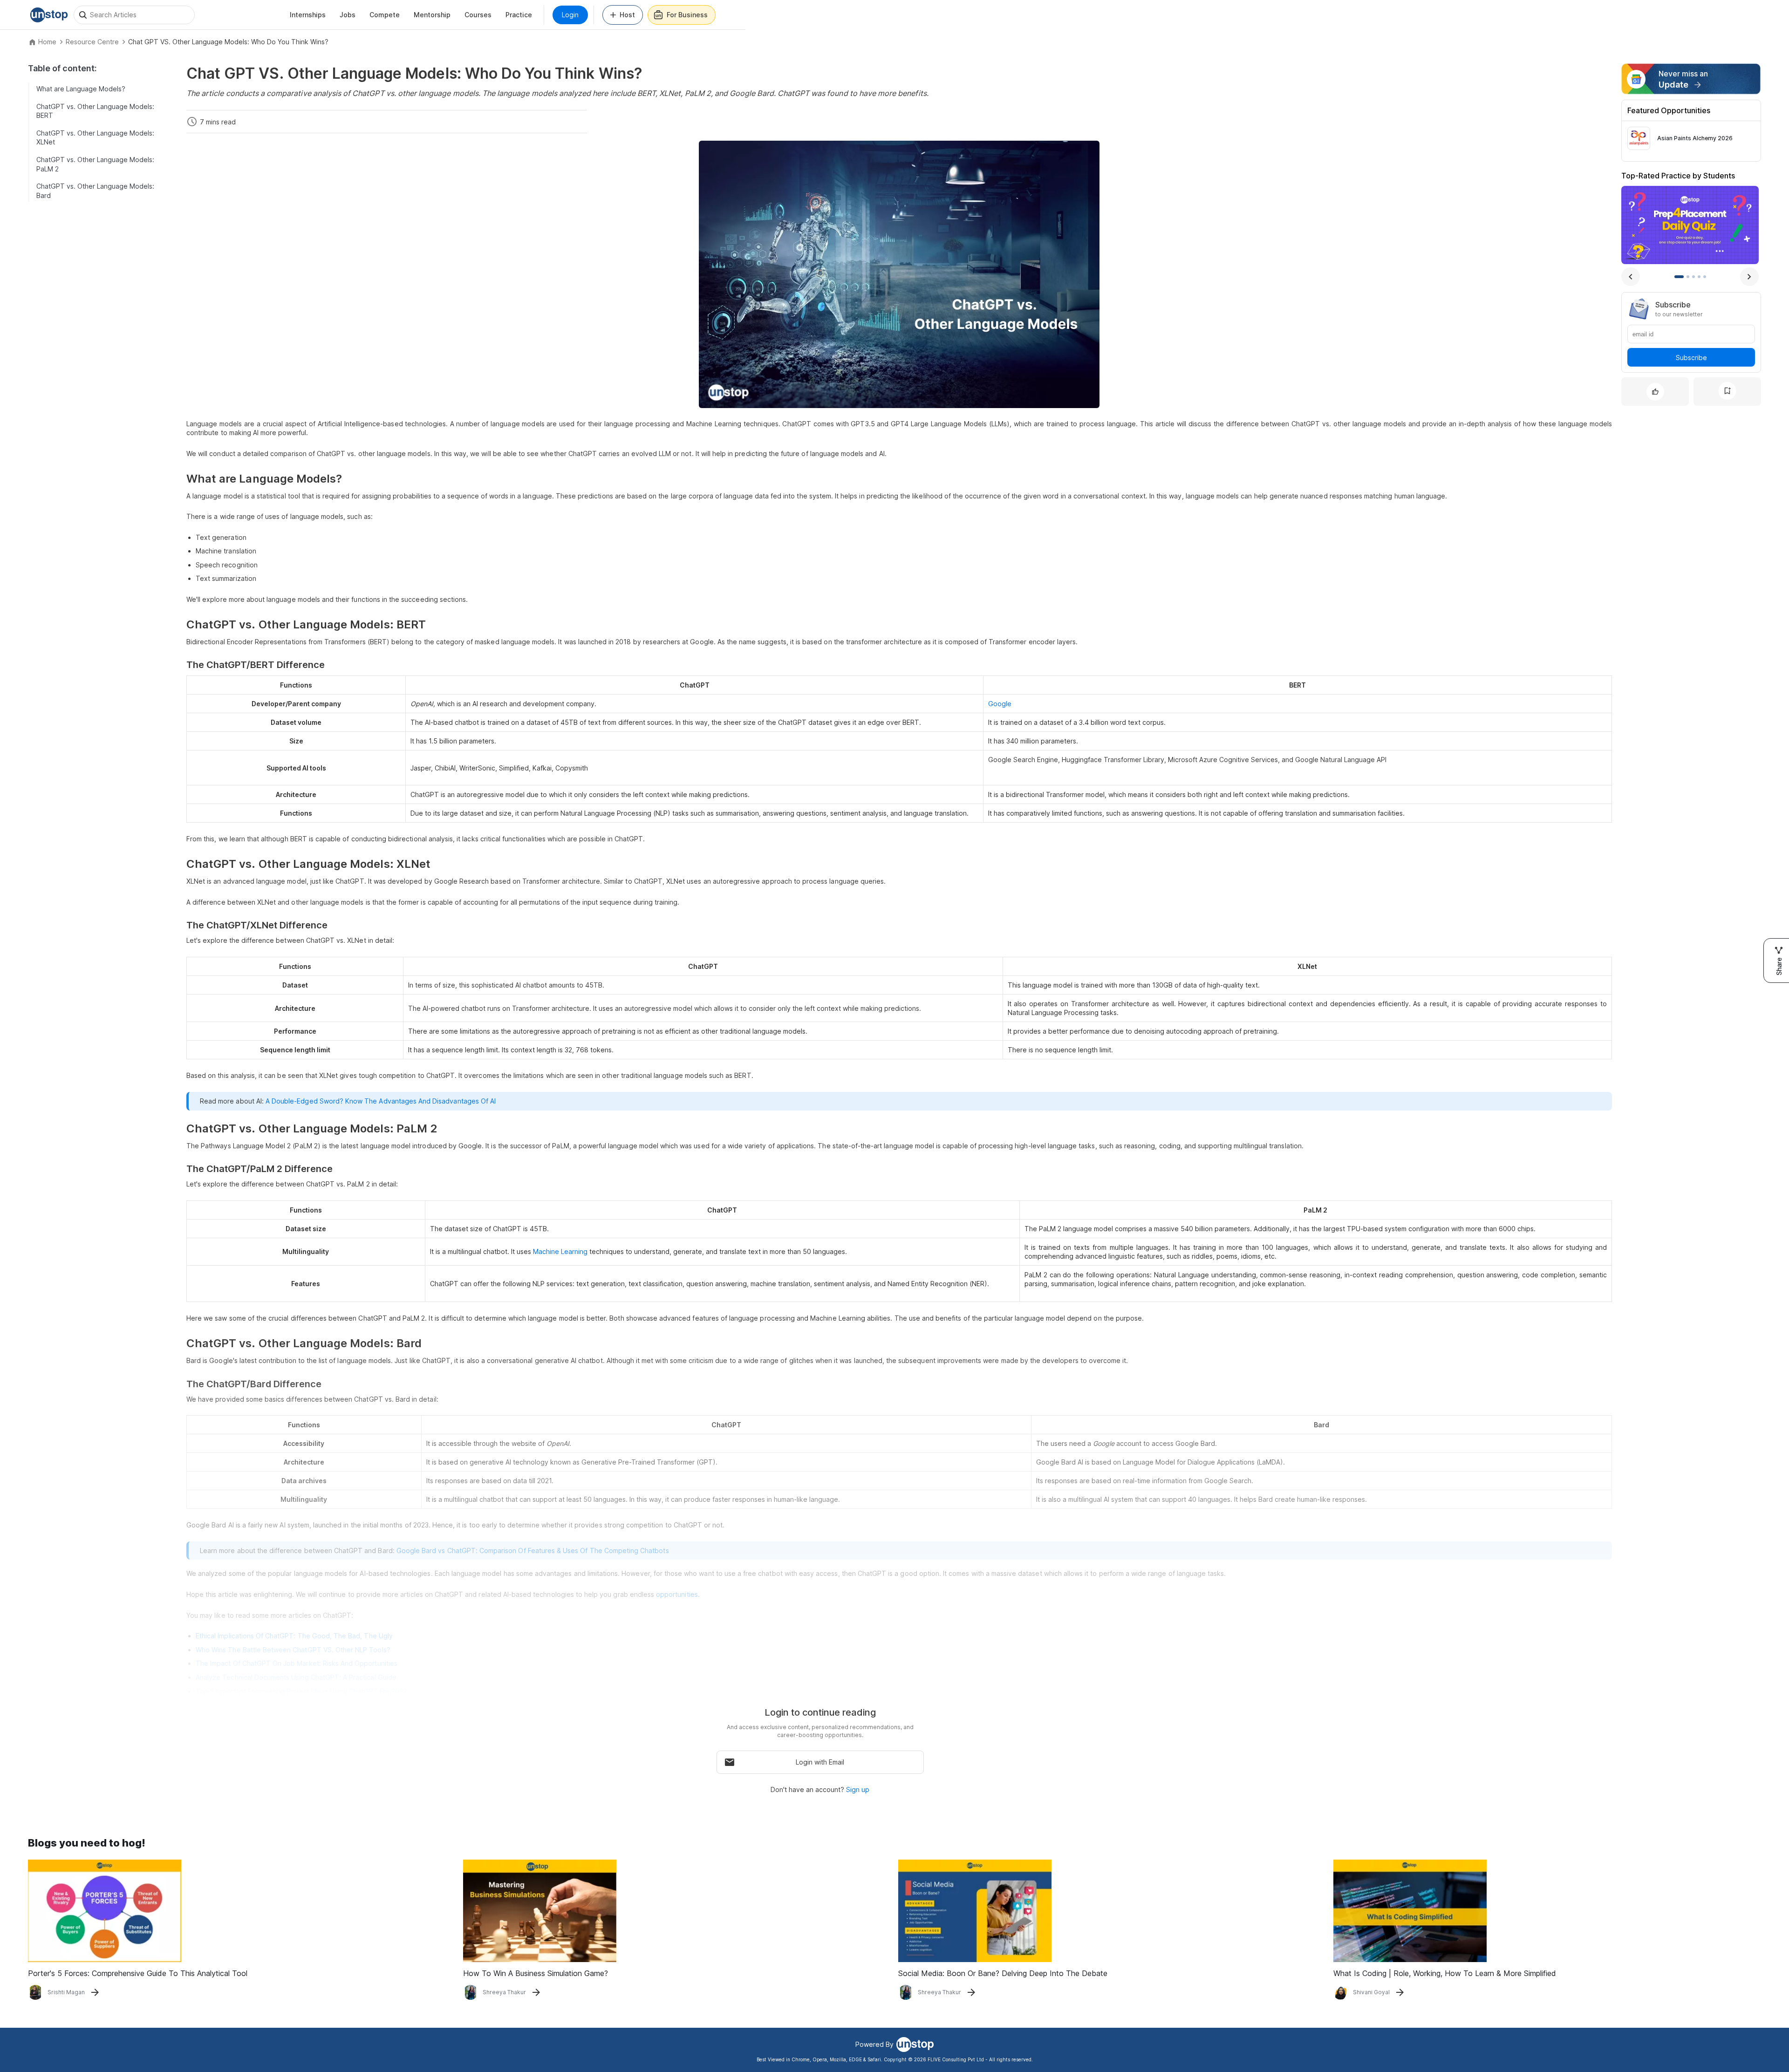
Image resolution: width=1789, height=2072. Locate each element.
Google (1000, 704)
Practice (519, 15)
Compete (385, 15)
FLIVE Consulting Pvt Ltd (956, 2059)
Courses (478, 15)
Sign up (858, 1789)
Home (47, 42)
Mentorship (432, 15)
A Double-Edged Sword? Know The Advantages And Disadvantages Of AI (381, 1101)
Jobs (348, 15)
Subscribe (1691, 357)
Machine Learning (560, 1251)
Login (570, 15)
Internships (308, 15)
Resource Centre (92, 42)
